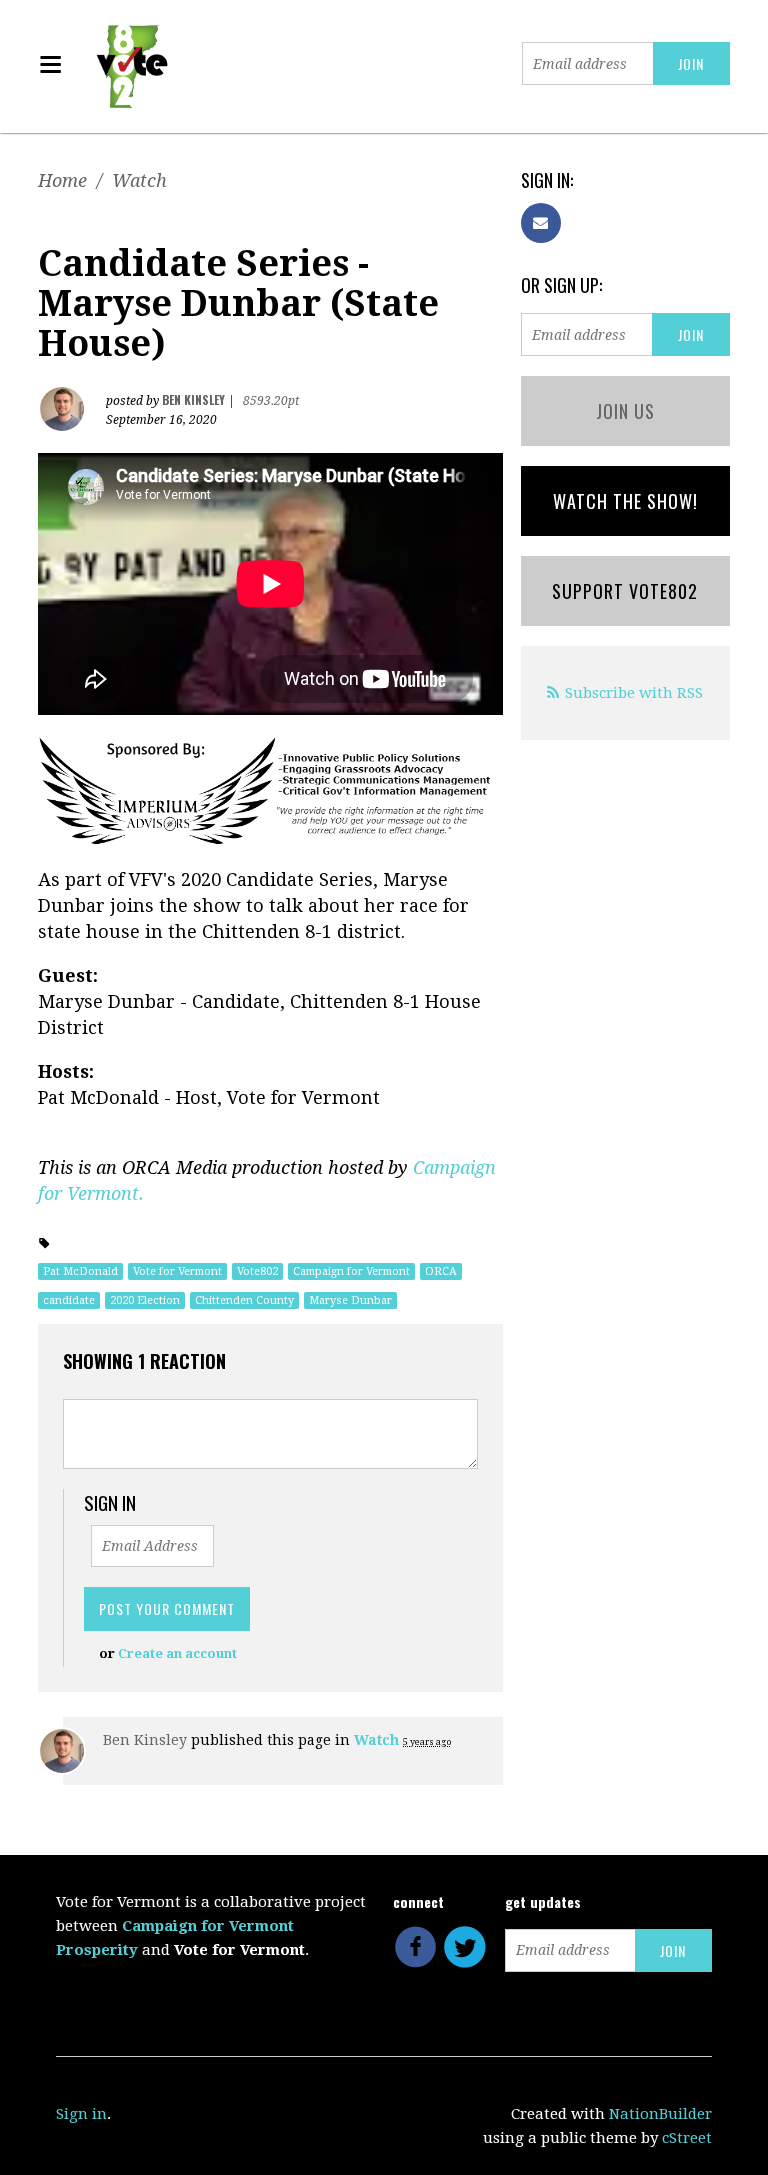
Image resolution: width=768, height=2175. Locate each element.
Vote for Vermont (177, 1271)
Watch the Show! (625, 501)
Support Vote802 (625, 591)
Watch (139, 180)
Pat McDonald (80, 1271)
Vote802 (257, 1271)
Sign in (81, 2114)
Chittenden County (244, 1300)
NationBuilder (660, 2114)
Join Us (625, 411)
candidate (69, 1300)
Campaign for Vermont (351, 1271)
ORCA (441, 1271)
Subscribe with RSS (634, 693)
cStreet (687, 2138)
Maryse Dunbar (350, 1300)
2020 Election (145, 1300)
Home (62, 180)
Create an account (177, 1653)
